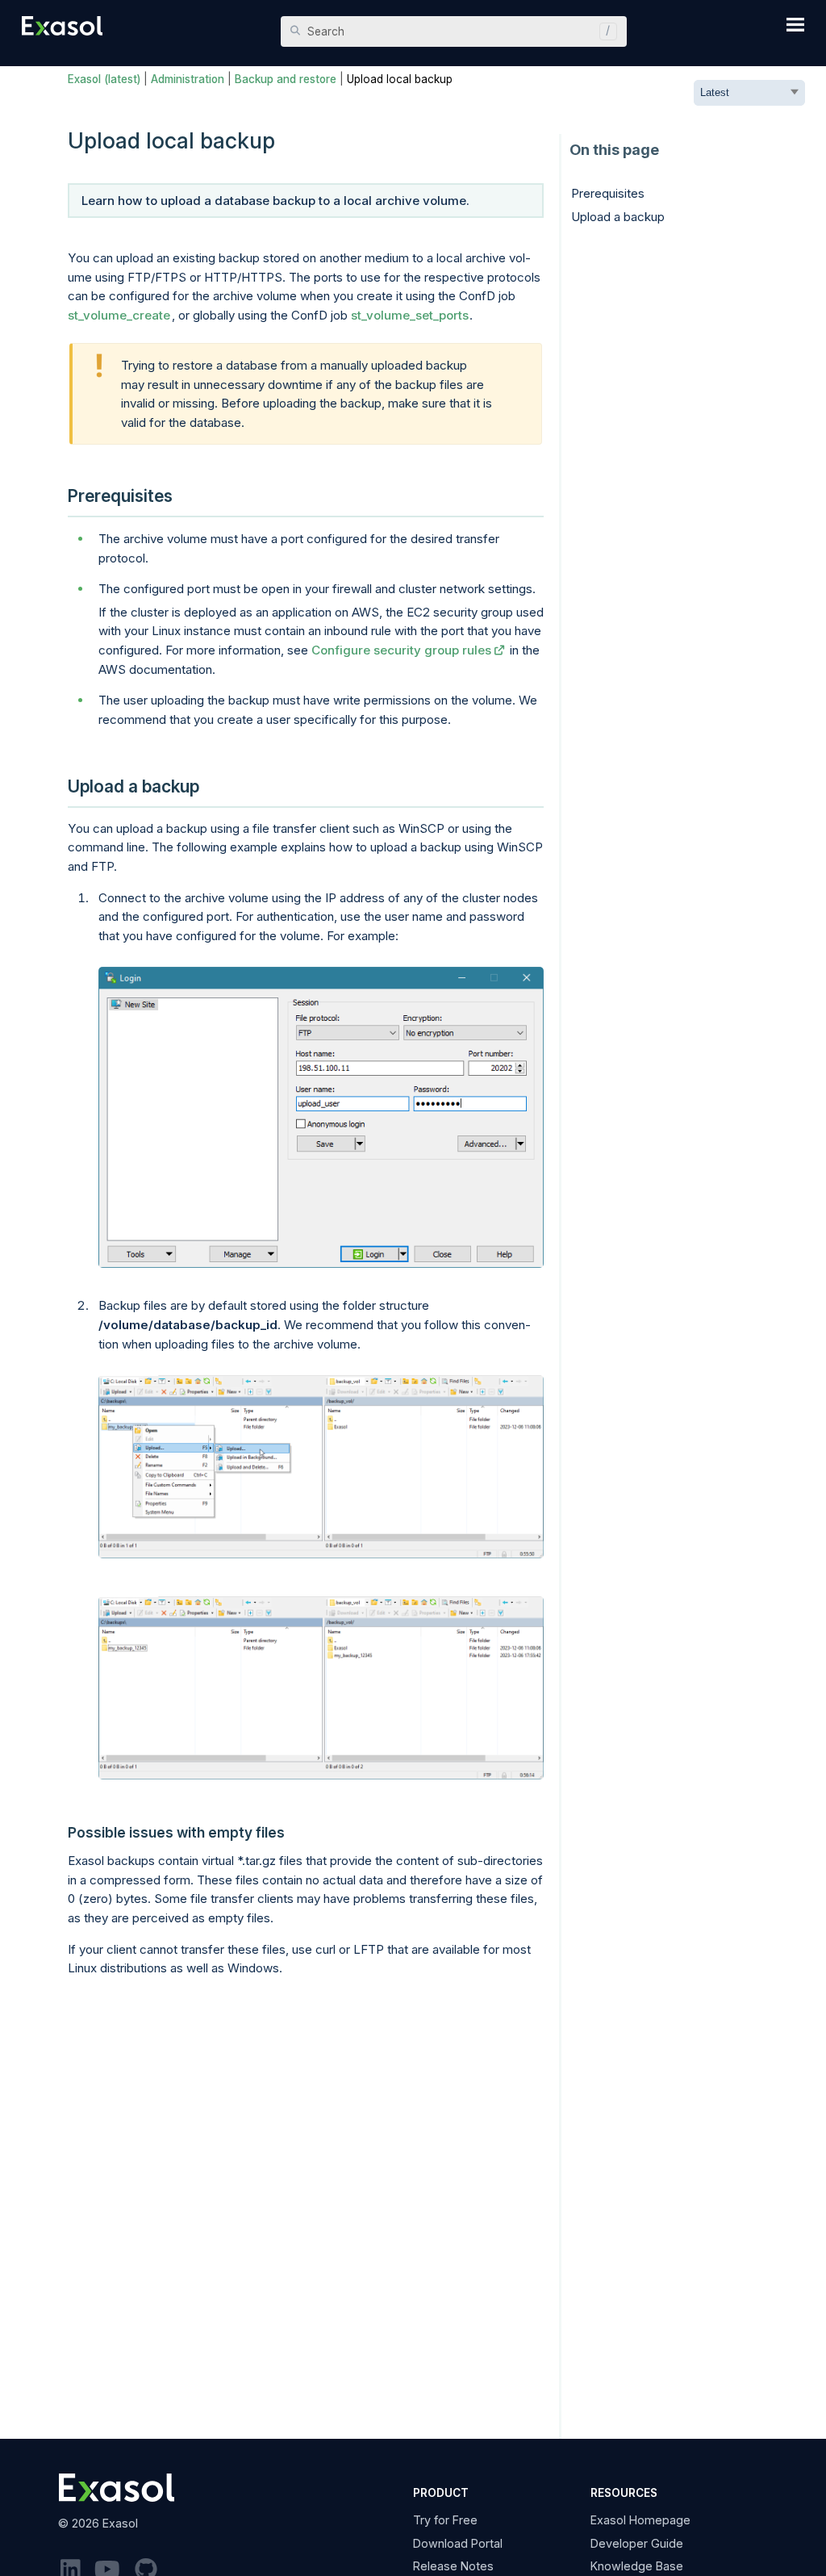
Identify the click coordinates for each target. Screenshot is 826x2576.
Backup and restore (286, 79)
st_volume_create (119, 315)
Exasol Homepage (640, 2520)
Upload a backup (618, 217)
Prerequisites (608, 193)
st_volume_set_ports (410, 315)
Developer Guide (637, 2543)
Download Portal (458, 2543)
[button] (604, 31)
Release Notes (453, 2566)
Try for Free (445, 2520)
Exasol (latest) (104, 79)
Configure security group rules (401, 650)
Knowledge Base (637, 2566)
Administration (188, 79)
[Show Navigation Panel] (795, 24)
